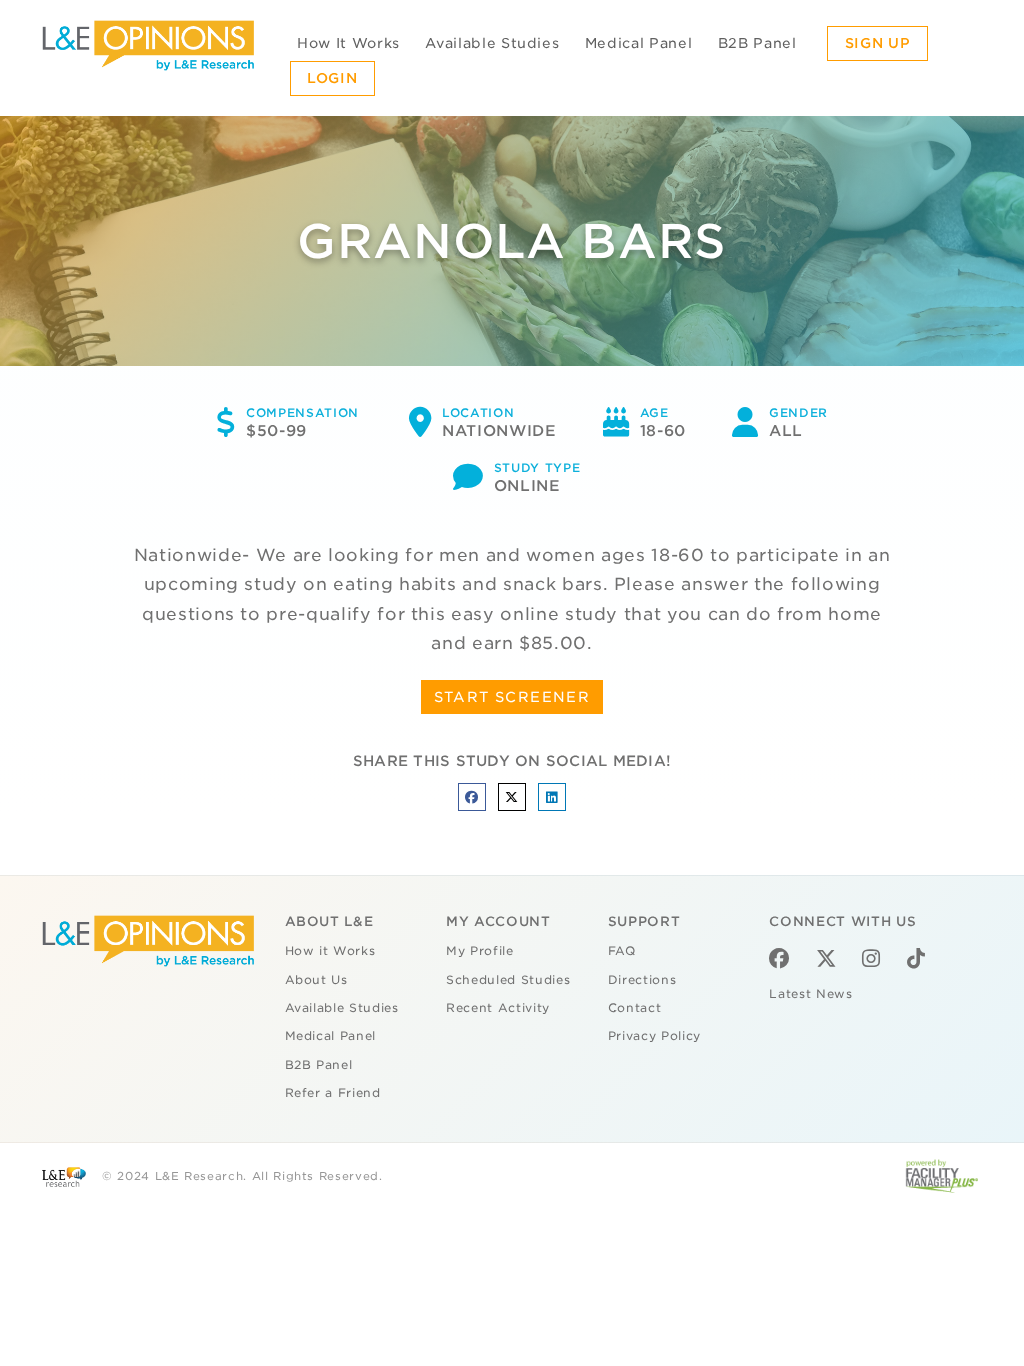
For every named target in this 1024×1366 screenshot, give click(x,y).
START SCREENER (512, 697)
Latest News (810, 994)
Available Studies (492, 43)
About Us (316, 980)
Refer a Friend (333, 1093)
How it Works (330, 951)
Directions (642, 980)
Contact (635, 1008)
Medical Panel (638, 43)
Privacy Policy (654, 1036)
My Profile (480, 951)
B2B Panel (757, 43)
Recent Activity (498, 1008)
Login (332, 78)
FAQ (622, 951)
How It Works (348, 43)
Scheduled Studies (508, 980)
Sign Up (878, 43)
